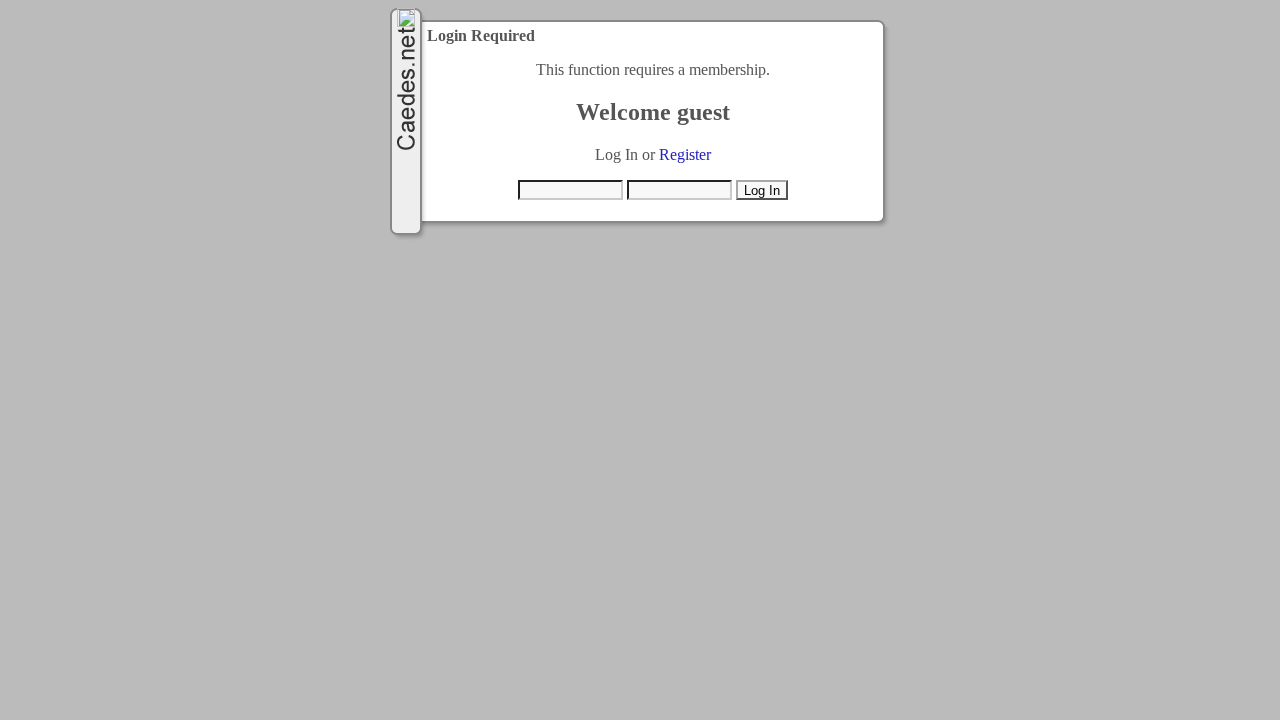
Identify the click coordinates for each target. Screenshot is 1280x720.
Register (685, 154)
